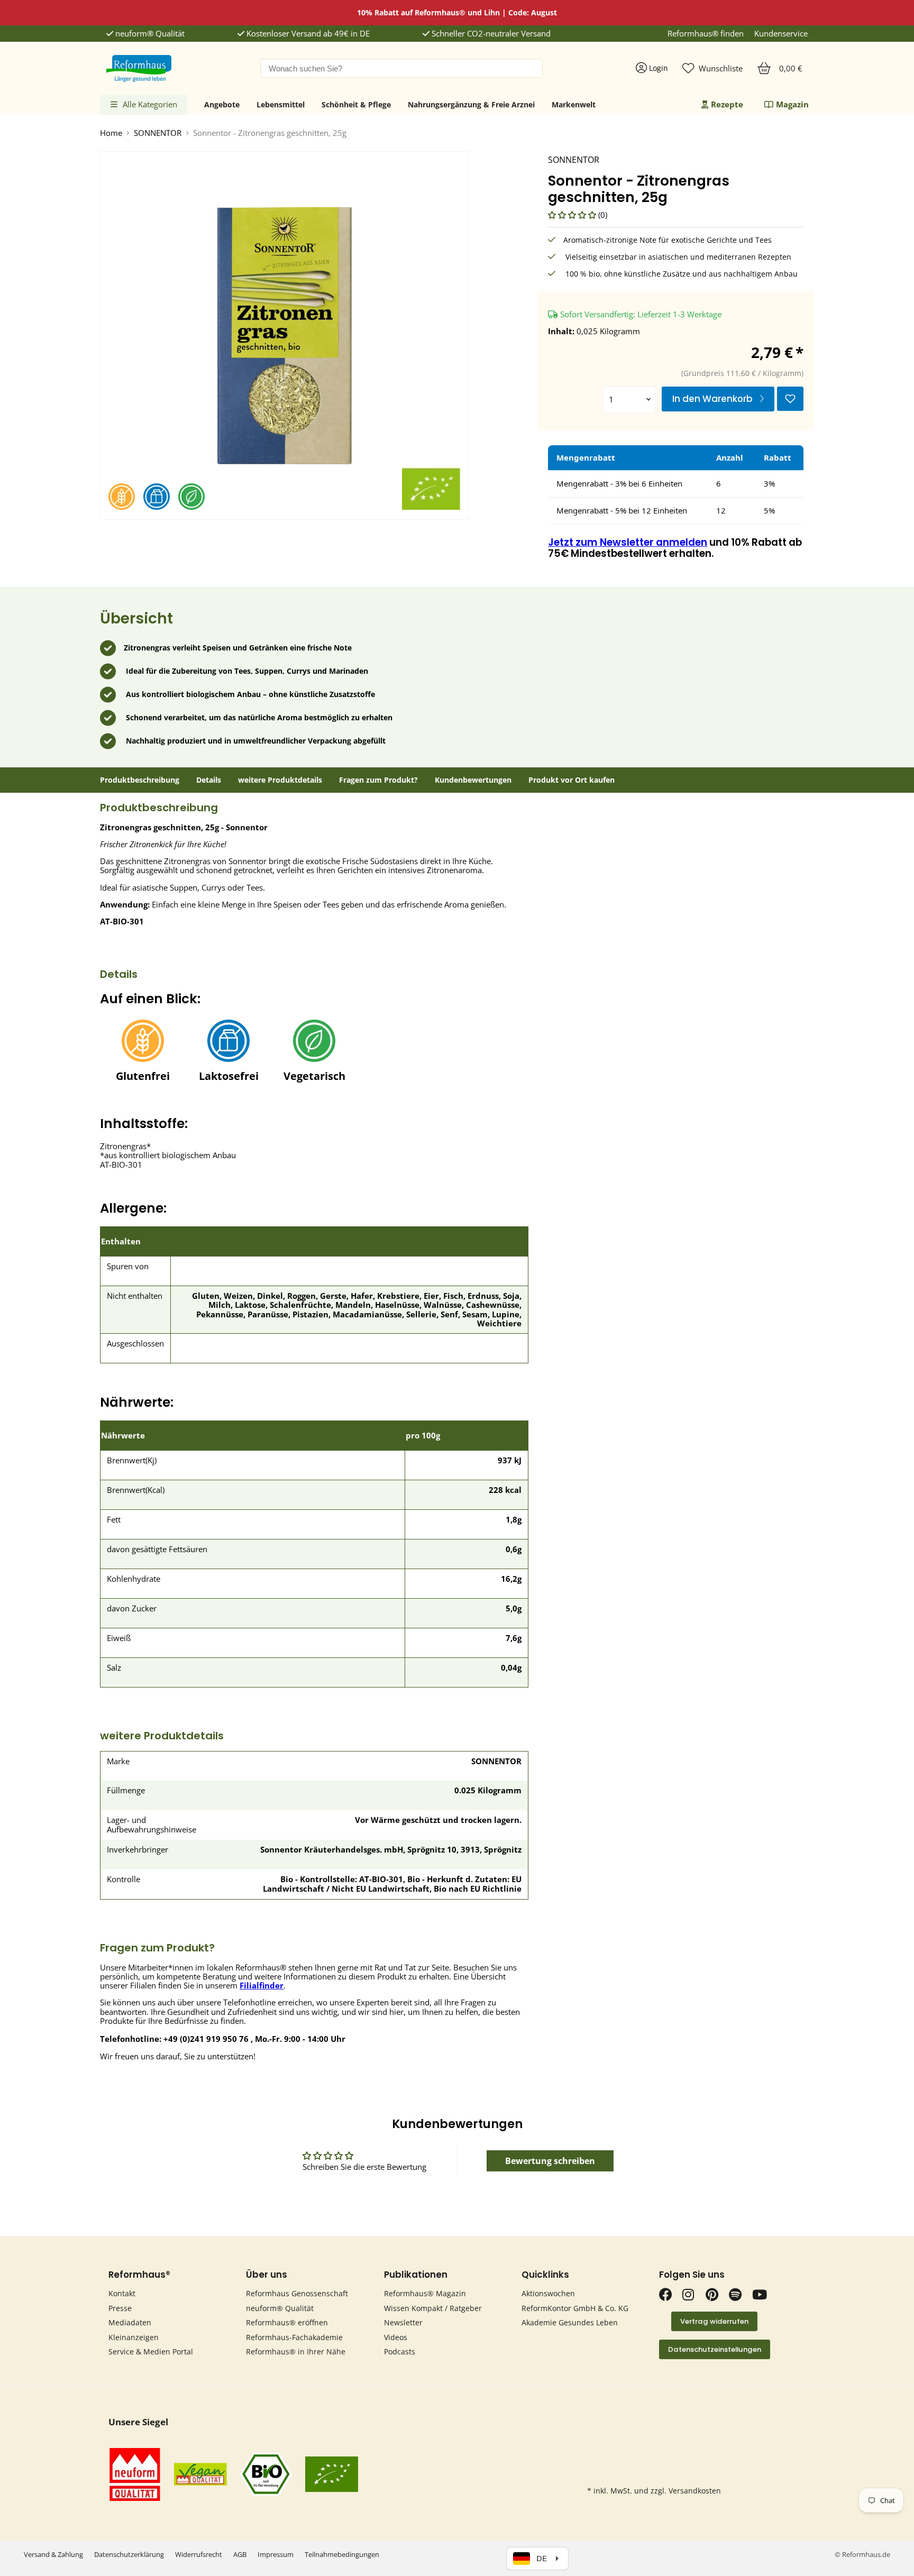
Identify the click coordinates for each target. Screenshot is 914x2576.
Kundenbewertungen (473, 780)
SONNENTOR (158, 133)
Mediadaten (130, 2322)
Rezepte (727, 104)
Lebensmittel (281, 104)
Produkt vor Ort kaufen (572, 780)
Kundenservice (781, 34)
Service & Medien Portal (151, 2352)
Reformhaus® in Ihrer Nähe (296, 2352)
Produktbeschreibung (140, 780)
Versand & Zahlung (53, 2554)
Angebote (222, 104)
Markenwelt (574, 104)
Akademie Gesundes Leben (570, 2322)
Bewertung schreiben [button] (550, 2161)
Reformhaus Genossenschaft (297, 2293)
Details (209, 780)
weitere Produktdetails (280, 780)
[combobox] (401, 68)
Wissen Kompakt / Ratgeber (433, 2308)
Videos (396, 2337)
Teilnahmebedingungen (342, 2554)
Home (111, 133)
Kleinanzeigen (134, 2337)
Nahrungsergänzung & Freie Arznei (471, 104)
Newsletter (403, 2322)
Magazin (792, 104)
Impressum (276, 2554)
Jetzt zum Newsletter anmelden (628, 542)
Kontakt (122, 2293)
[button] (573, 215)
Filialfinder (262, 1985)
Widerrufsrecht (199, 2554)
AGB (240, 2554)
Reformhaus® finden (706, 34)
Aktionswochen (548, 2293)
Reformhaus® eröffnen (287, 2322)
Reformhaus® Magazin (425, 2293)
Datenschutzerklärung (129, 2554)
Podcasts (400, 2352)
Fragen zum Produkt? (378, 780)
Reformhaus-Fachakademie (294, 2337)
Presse (120, 2308)
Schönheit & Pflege (356, 104)
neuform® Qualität (149, 34)
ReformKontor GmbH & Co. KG (575, 2308)
